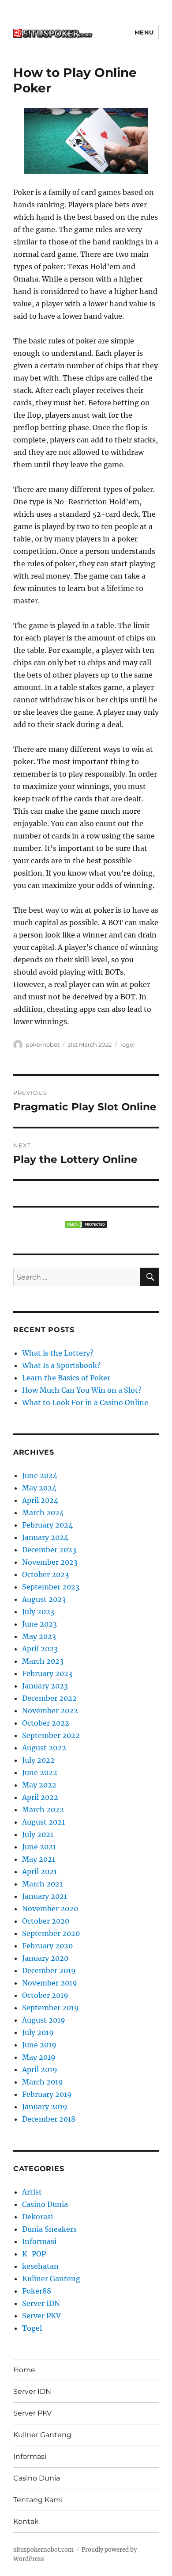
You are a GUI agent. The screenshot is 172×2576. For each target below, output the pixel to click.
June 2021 (39, 1847)
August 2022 (44, 1748)
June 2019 (39, 2045)
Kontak (26, 2521)
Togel (127, 1044)
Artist (32, 2192)
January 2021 (45, 1896)
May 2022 (39, 1785)
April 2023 (40, 1649)
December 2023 (49, 1550)
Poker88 (37, 2291)
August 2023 (44, 1599)
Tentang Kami (38, 2500)
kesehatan (40, 2266)
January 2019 (45, 2107)
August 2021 (43, 1822)
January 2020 (45, 1958)
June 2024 (40, 1475)
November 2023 (50, 1562)
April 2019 (40, 2069)
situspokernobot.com (43, 2550)
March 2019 (43, 2082)
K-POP (34, 2254)
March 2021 (42, 1884)
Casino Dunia (45, 2204)
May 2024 (39, 1488)
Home (24, 2370)
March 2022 (43, 1810)
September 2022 (51, 1735)
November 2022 (50, 1711)
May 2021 (39, 1859)
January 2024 (45, 1537)
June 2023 (39, 1624)
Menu (144, 32)
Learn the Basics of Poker (66, 1378)
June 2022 (40, 1772)
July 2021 (38, 1834)
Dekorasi (37, 2217)
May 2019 (39, 2057)
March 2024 (43, 1513)
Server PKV (41, 2316)
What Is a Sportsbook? (61, 1365)
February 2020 (47, 1946)
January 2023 (45, 1686)
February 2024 (47, 1525)
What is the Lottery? (58, 1353)
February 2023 (47, 1673)
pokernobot (43, 1044)
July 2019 (38, 2032)
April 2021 (39, 1871)
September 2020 (51, 1933)
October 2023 (45, 1574)
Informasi (39, 2241)
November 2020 (50, 1909)
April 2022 (40, 1797)
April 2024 (40, 1500)
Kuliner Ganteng (51, 2279)
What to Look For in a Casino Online (85, 1402)
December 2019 (49, 1970)
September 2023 (51, 1587)
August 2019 (44, 2020)
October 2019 (45, 1995)
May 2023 (39, 1636)
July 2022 (38, 1760)
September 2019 (50, 2008)
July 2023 (38, 1612)
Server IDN (41, 2303)
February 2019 (47, 2094)
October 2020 (46, 1921)
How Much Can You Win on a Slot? (82, 1390)
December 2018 (49, 2119)
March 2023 (43, 1661)
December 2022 (49, 1698)
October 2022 (46, 1723)
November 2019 (50, 1983)
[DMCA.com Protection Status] (86, 1224)
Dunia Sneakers (49, 2229)
